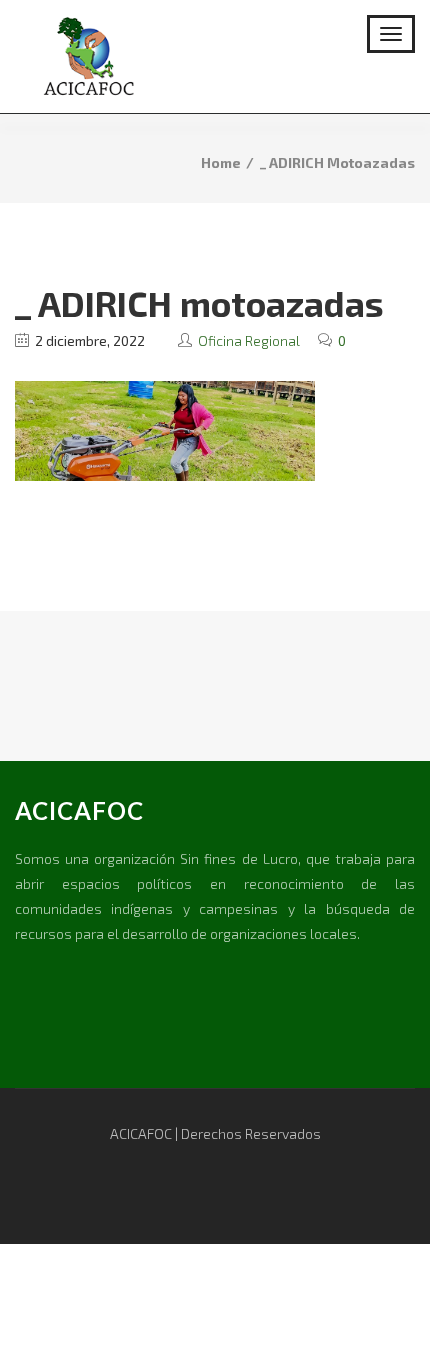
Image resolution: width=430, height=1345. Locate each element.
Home (221, 162)
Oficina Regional (249, 340)
